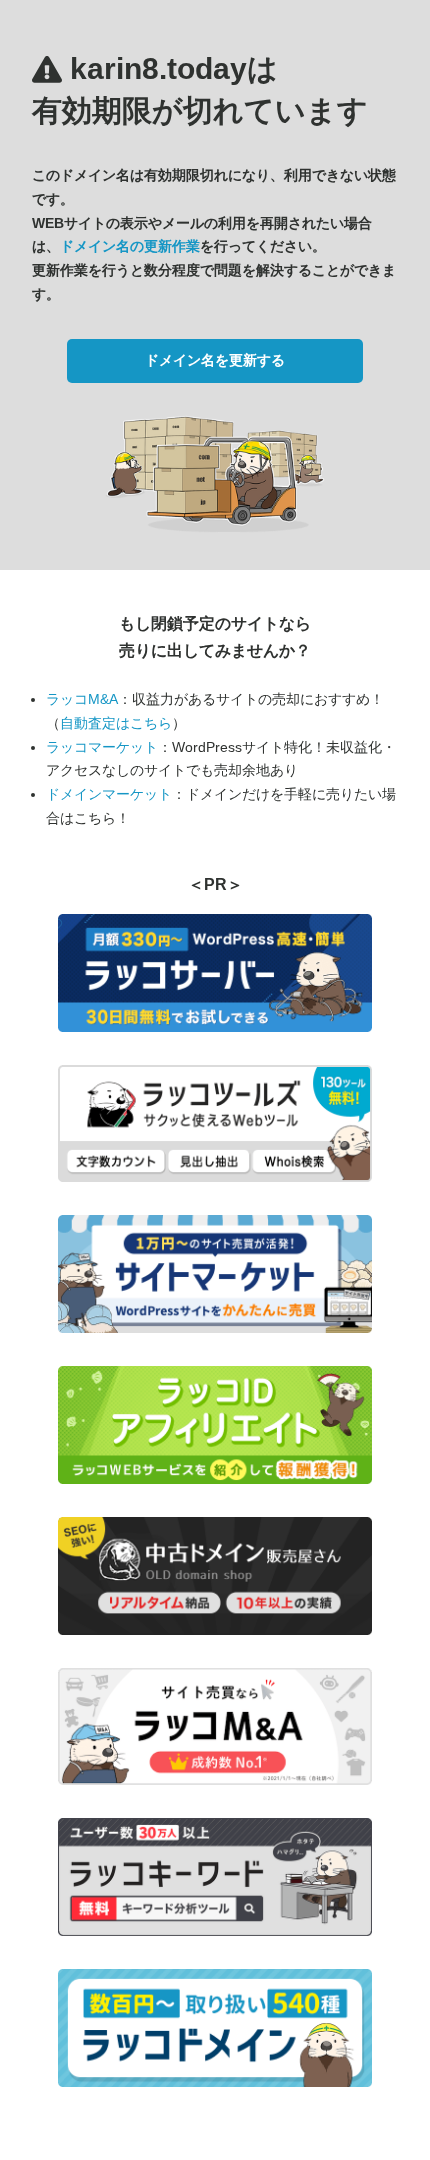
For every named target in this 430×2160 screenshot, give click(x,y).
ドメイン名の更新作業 (130, 246)
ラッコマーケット (102, 747)
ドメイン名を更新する (215, 360)
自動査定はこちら (116, 723)
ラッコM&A (82, 699)
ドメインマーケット (109, 794)
